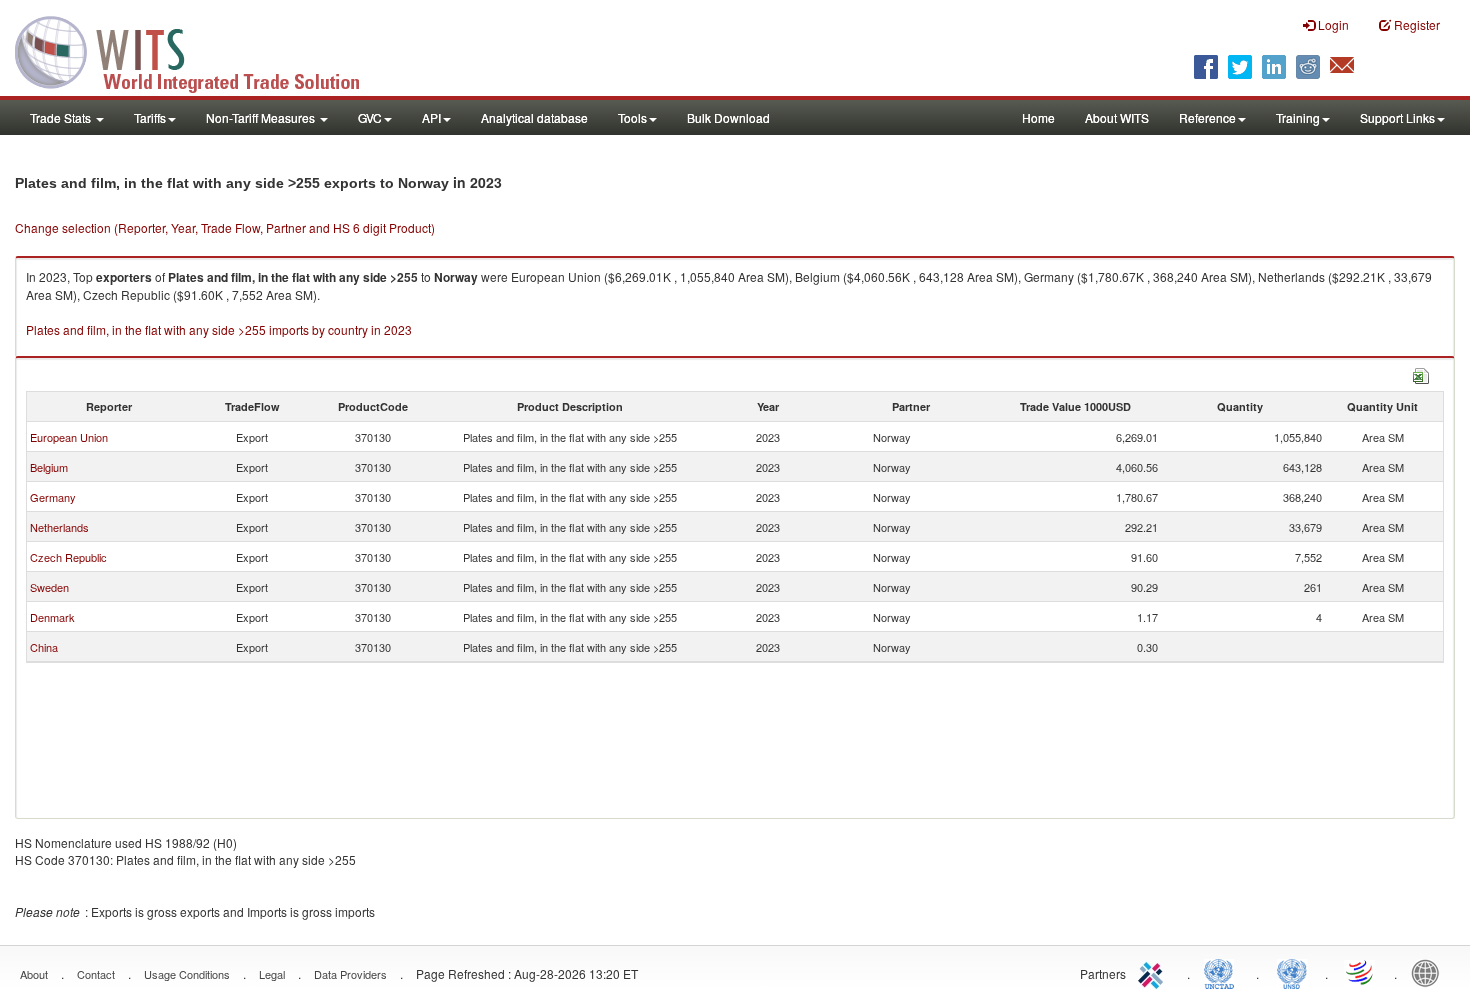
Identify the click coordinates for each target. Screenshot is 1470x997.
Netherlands (59, 527)
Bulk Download (728, 117)
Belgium (49, 467)
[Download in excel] (1421, 373)
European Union (69, 437)
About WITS (1117, 117)
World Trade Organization (1361, 972)
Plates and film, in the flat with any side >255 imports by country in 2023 (219, 329)
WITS (200, 50)
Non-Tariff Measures (262, 117)
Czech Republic (68, 557)
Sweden (49, 587)
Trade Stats (62, 117)
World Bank (1430, 972)
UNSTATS (1292, 972)
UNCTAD (1223, 972)
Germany (53, 497)
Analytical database (534, 117)
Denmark (52, 617)
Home (1038, 117)
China (44, 647)
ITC (1154, 972)
